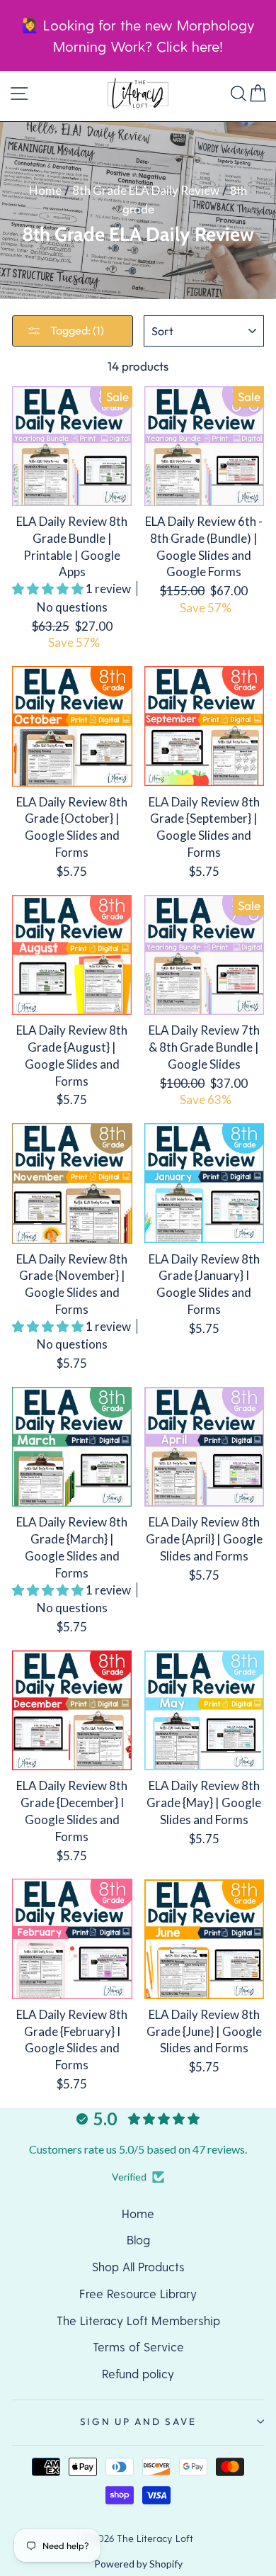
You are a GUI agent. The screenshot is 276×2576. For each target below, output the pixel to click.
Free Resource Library (138, 2293)
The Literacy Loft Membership (138, 2320)
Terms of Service (138, 2346)
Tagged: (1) (76, 330)
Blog (138, 2239)
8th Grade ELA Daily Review (146, 190)
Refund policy (138, 2373)
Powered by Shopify (138, 2564)
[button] (49, 589)
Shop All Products (138, 2266)
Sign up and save (138, 2422)
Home (45, 190)
